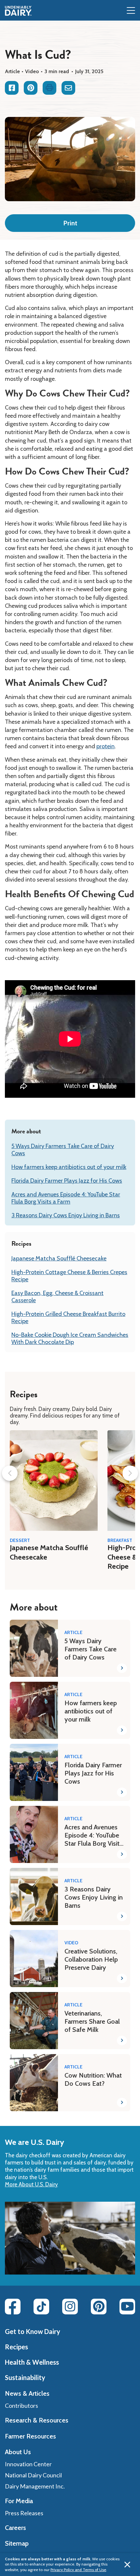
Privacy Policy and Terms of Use (78, 2570)
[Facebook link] (13, 2307)
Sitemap (17, 2543)
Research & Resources (37, 2420)
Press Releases (24, 2513)
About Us (18, 2452)
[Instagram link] (70, 2307)
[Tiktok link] (41, 2307)
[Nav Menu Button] (131, 11)
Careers (15, 2528)
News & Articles (27, 2393)
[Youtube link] (127, 2307)
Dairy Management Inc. (35, 2486)
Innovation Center (28, 2464)
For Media (19, 2501)
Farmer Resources (30, 2436)
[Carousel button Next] (130, 1473)
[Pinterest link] (99, 2307)
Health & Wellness (32, 2362)
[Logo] (18, 11)
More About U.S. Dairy (31, 2184)
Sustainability (25, 2377)
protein (105, 746)
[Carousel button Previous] (10, 1473)
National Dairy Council (33, 2475)
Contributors (21, 2406)
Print (70, 223)
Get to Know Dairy (33, 2331)
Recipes (16, 2347)
